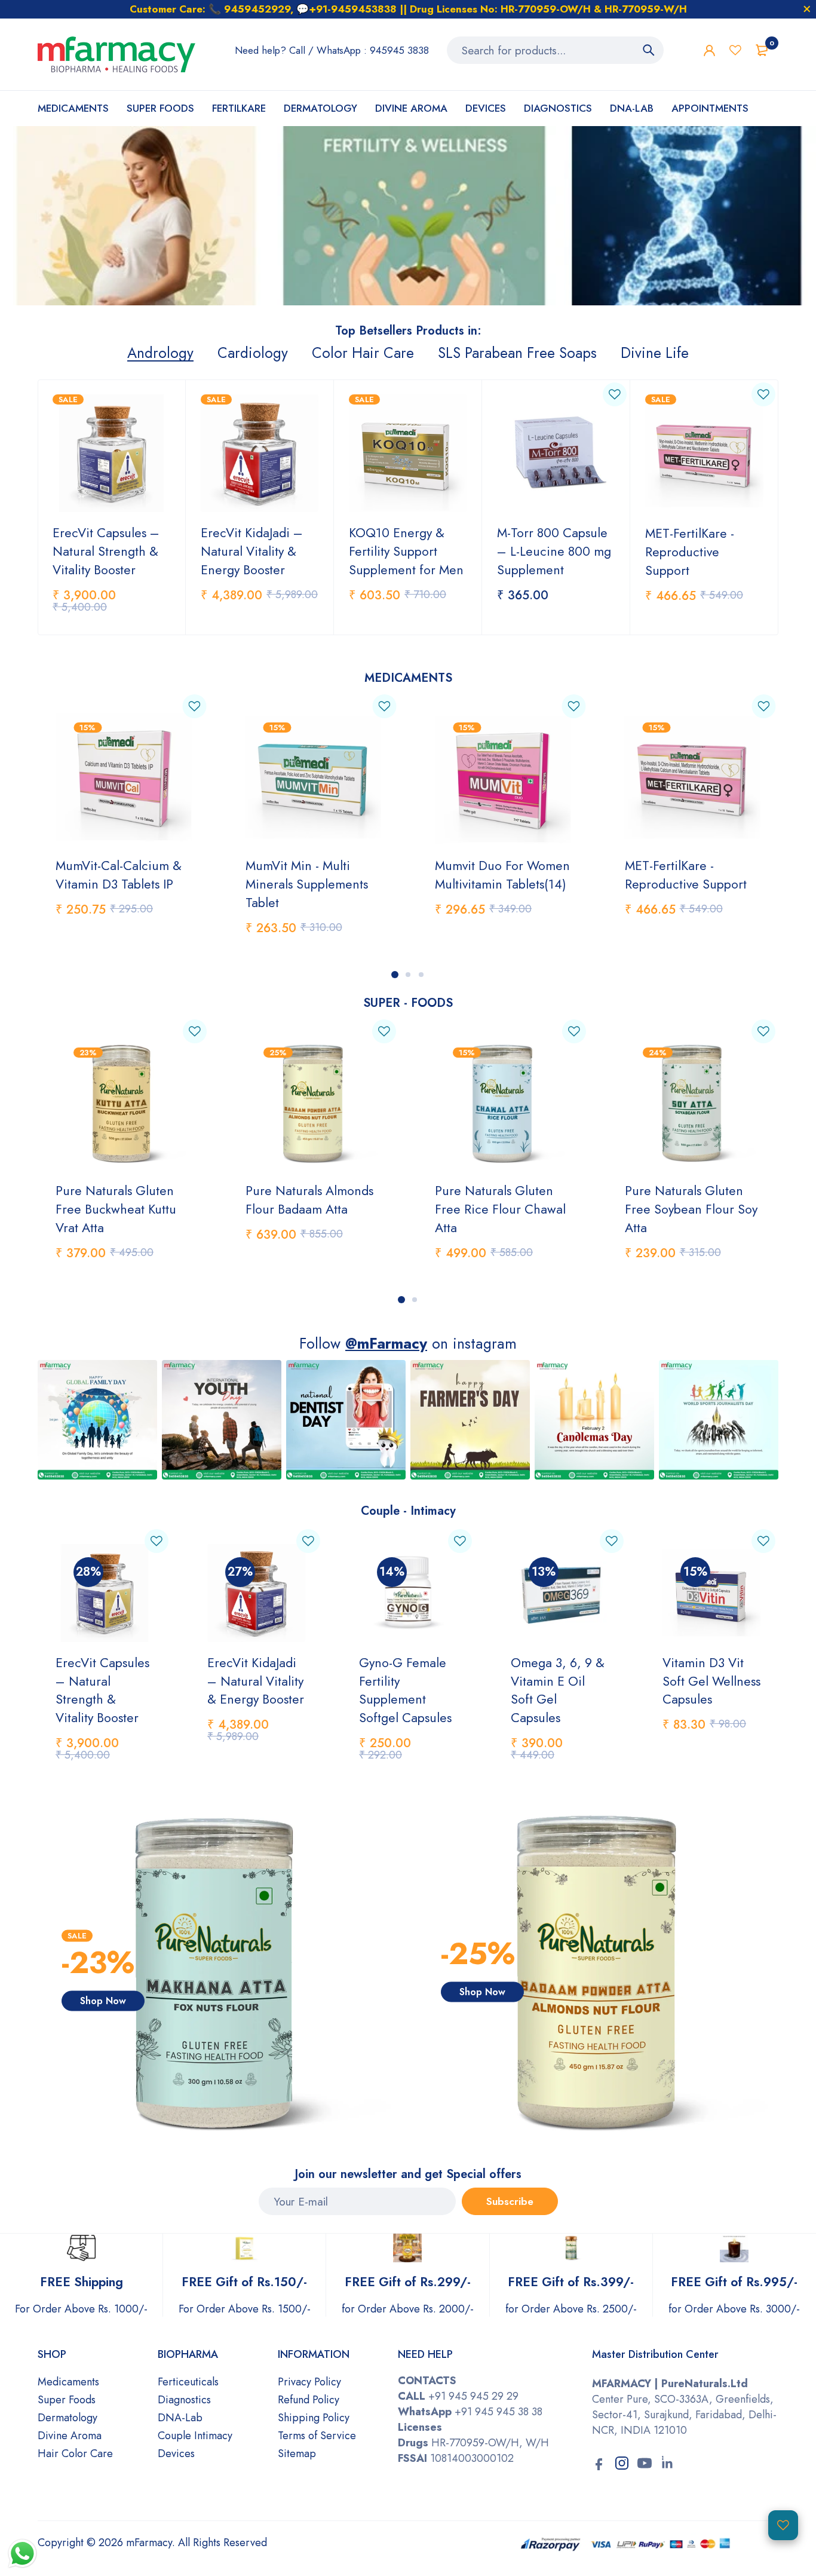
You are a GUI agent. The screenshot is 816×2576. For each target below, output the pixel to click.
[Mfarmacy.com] (116, 54)
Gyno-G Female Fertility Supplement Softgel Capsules (405, 1690)
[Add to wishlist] (615, 394)
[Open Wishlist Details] (783, 2525)
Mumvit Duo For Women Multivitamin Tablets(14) (502, 875)
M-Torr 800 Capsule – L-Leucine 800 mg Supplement (554, 551)
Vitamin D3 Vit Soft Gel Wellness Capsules (711, 1681)
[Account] (709, 50)
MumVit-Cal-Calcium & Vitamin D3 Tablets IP (119, 875)
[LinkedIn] (667, 2464)
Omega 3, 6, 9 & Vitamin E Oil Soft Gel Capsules (558, 1690)
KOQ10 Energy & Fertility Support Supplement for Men (406, 551)
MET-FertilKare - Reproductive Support (690, 552)
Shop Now (103, 2000)
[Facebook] (599, 2464)
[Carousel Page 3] (421, 975)
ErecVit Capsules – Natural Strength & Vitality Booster (106, 551)
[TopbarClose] (807, 9)
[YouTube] (645, 2464)
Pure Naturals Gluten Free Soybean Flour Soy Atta (691, 1209)
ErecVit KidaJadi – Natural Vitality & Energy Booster (252, 551)
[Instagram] (622, 2464)
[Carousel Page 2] (408, 975)
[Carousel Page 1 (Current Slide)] (395, 975)
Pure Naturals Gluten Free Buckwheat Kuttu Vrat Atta (116, 1209)
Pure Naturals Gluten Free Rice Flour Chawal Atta (500, 1209)
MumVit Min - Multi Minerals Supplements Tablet (307, 884)
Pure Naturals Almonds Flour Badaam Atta (309, 1200)
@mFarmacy (386, 1343)
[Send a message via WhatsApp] (22, 2554)
